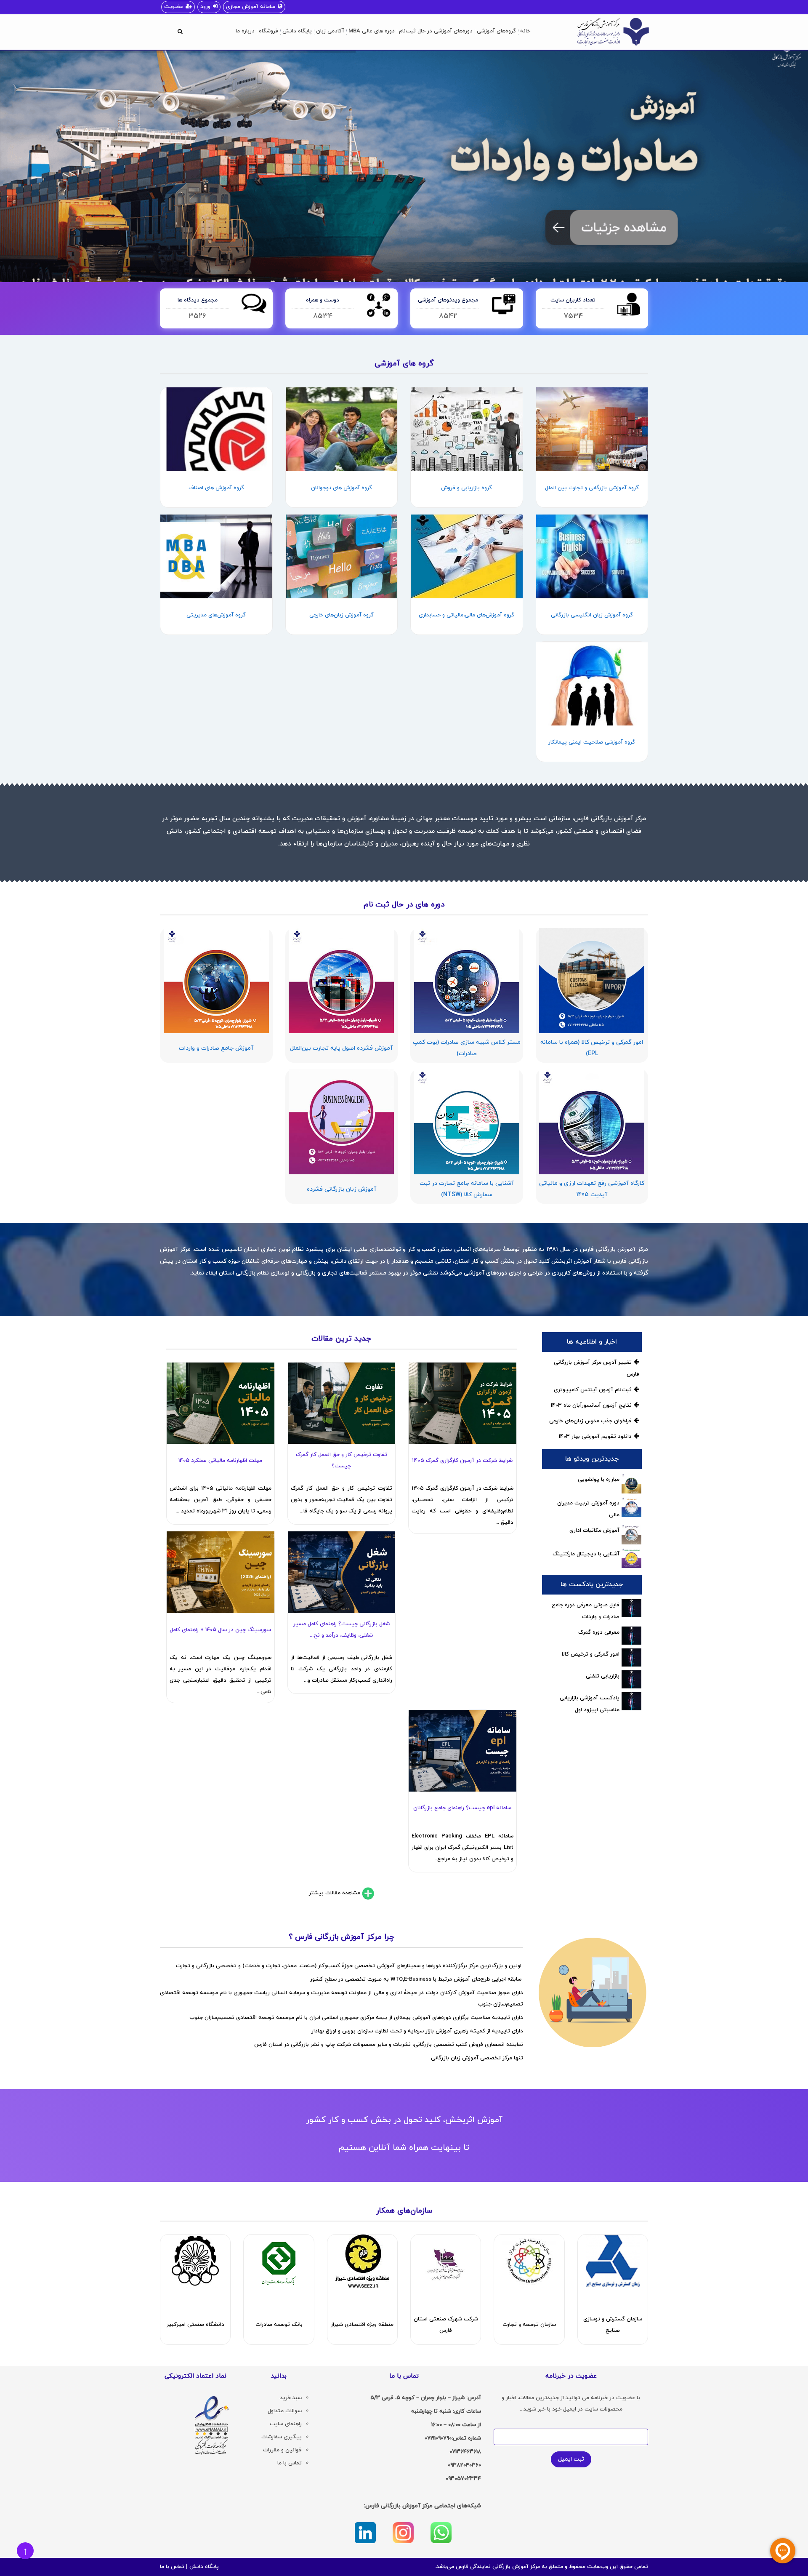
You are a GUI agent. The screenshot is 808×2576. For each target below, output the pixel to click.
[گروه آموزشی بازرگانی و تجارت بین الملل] (592, 429)
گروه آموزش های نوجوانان (342, 488)
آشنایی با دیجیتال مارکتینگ (586, 1554)
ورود (205, 7)
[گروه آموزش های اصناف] (216, 429)
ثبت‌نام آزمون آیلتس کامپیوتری (593, 1390)
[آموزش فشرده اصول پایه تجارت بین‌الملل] (342, 981)
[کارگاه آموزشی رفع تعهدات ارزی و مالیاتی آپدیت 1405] (592, 1122)
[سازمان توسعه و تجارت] (529, 2261)
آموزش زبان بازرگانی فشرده (342, 1189)
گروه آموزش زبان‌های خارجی (342, 615)
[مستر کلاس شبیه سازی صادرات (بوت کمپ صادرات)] (467, 981)
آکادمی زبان (330, 31)
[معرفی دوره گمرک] (631, 1636)
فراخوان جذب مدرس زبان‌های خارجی (590, 1421)
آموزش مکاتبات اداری (594, 1531)
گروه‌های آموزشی (496, 31)
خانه (525, 31)
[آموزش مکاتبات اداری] (631, 1535)
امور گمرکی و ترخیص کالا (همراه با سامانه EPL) (592, 1048)
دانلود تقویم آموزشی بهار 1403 (595, 1437)
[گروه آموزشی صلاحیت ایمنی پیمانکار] (592, 684)
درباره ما (245, 31)
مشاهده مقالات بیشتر (335, 1893)
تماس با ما (172, 2567)
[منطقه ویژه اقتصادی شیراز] (362, 2261)
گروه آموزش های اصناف (216, 488)
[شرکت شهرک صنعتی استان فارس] (446, 2261)
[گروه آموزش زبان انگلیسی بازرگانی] (592, 556)
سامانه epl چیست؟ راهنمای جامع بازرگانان (462, 1808)
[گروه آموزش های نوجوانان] (342, 429)
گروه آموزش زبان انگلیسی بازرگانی (592, 615)
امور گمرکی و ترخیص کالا (591, 1654)
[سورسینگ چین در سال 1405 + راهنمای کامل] (220, 1572)
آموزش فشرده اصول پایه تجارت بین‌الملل (341, 1048)
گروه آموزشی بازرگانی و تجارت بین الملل (592, 488)
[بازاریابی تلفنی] (631, 1679)
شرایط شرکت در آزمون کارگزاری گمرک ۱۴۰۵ (462, 1461)
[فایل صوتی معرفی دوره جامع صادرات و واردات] (631, 1608)
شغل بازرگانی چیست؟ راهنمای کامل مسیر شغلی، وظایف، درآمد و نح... (342, 1630)
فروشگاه (268, 31)
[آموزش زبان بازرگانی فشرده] (342, 1122)
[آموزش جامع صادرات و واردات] (216, 981)
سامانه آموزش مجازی (251, 7)
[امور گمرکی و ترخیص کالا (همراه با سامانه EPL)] (592, 981)
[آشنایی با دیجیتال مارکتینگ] (631, 1558)
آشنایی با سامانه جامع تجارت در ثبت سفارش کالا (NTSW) (467, 1189)
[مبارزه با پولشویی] (631, 1484)
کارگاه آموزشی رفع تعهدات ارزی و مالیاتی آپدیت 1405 (592, 1189)
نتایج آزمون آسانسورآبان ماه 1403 (591, 1405)
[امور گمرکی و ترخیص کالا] (631, 1657)
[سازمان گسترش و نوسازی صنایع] (613, 2261)
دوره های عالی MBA (372, 31)
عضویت (174, 7)
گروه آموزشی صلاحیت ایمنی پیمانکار (592, 742)
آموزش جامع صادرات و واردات (216, 1048)
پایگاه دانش (297, 31)
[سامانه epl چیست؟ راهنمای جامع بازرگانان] (462, 1751)
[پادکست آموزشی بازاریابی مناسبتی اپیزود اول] (631, 1701)
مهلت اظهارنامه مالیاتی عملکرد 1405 (220, 1461)
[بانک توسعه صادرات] (279, 2261)
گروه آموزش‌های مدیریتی (216, 615)
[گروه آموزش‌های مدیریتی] (216, 556)
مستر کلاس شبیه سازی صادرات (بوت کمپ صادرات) (467, 1048)
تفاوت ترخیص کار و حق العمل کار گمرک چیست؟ (342, 1460)
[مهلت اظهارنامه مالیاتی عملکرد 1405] (220, 1403)
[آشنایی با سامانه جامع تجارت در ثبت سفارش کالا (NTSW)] (467, 1122)
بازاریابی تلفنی (603, 1676)
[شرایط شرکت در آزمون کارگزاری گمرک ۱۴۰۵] (462, 1403)
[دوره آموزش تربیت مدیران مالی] (631, 1507)
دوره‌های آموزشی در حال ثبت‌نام (436, 31)
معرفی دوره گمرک (599, 1632)
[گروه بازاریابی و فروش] (467, 429)
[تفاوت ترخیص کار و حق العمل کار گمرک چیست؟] (342, 1403)
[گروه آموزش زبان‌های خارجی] (342, 556)
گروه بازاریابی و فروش (466, 488)
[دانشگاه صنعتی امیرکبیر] (195, 2261)
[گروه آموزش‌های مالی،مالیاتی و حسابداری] (467, 556)
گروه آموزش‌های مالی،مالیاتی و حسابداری (466, 615)
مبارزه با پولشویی (599, 1480)
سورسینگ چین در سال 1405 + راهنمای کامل (220, 1630)
